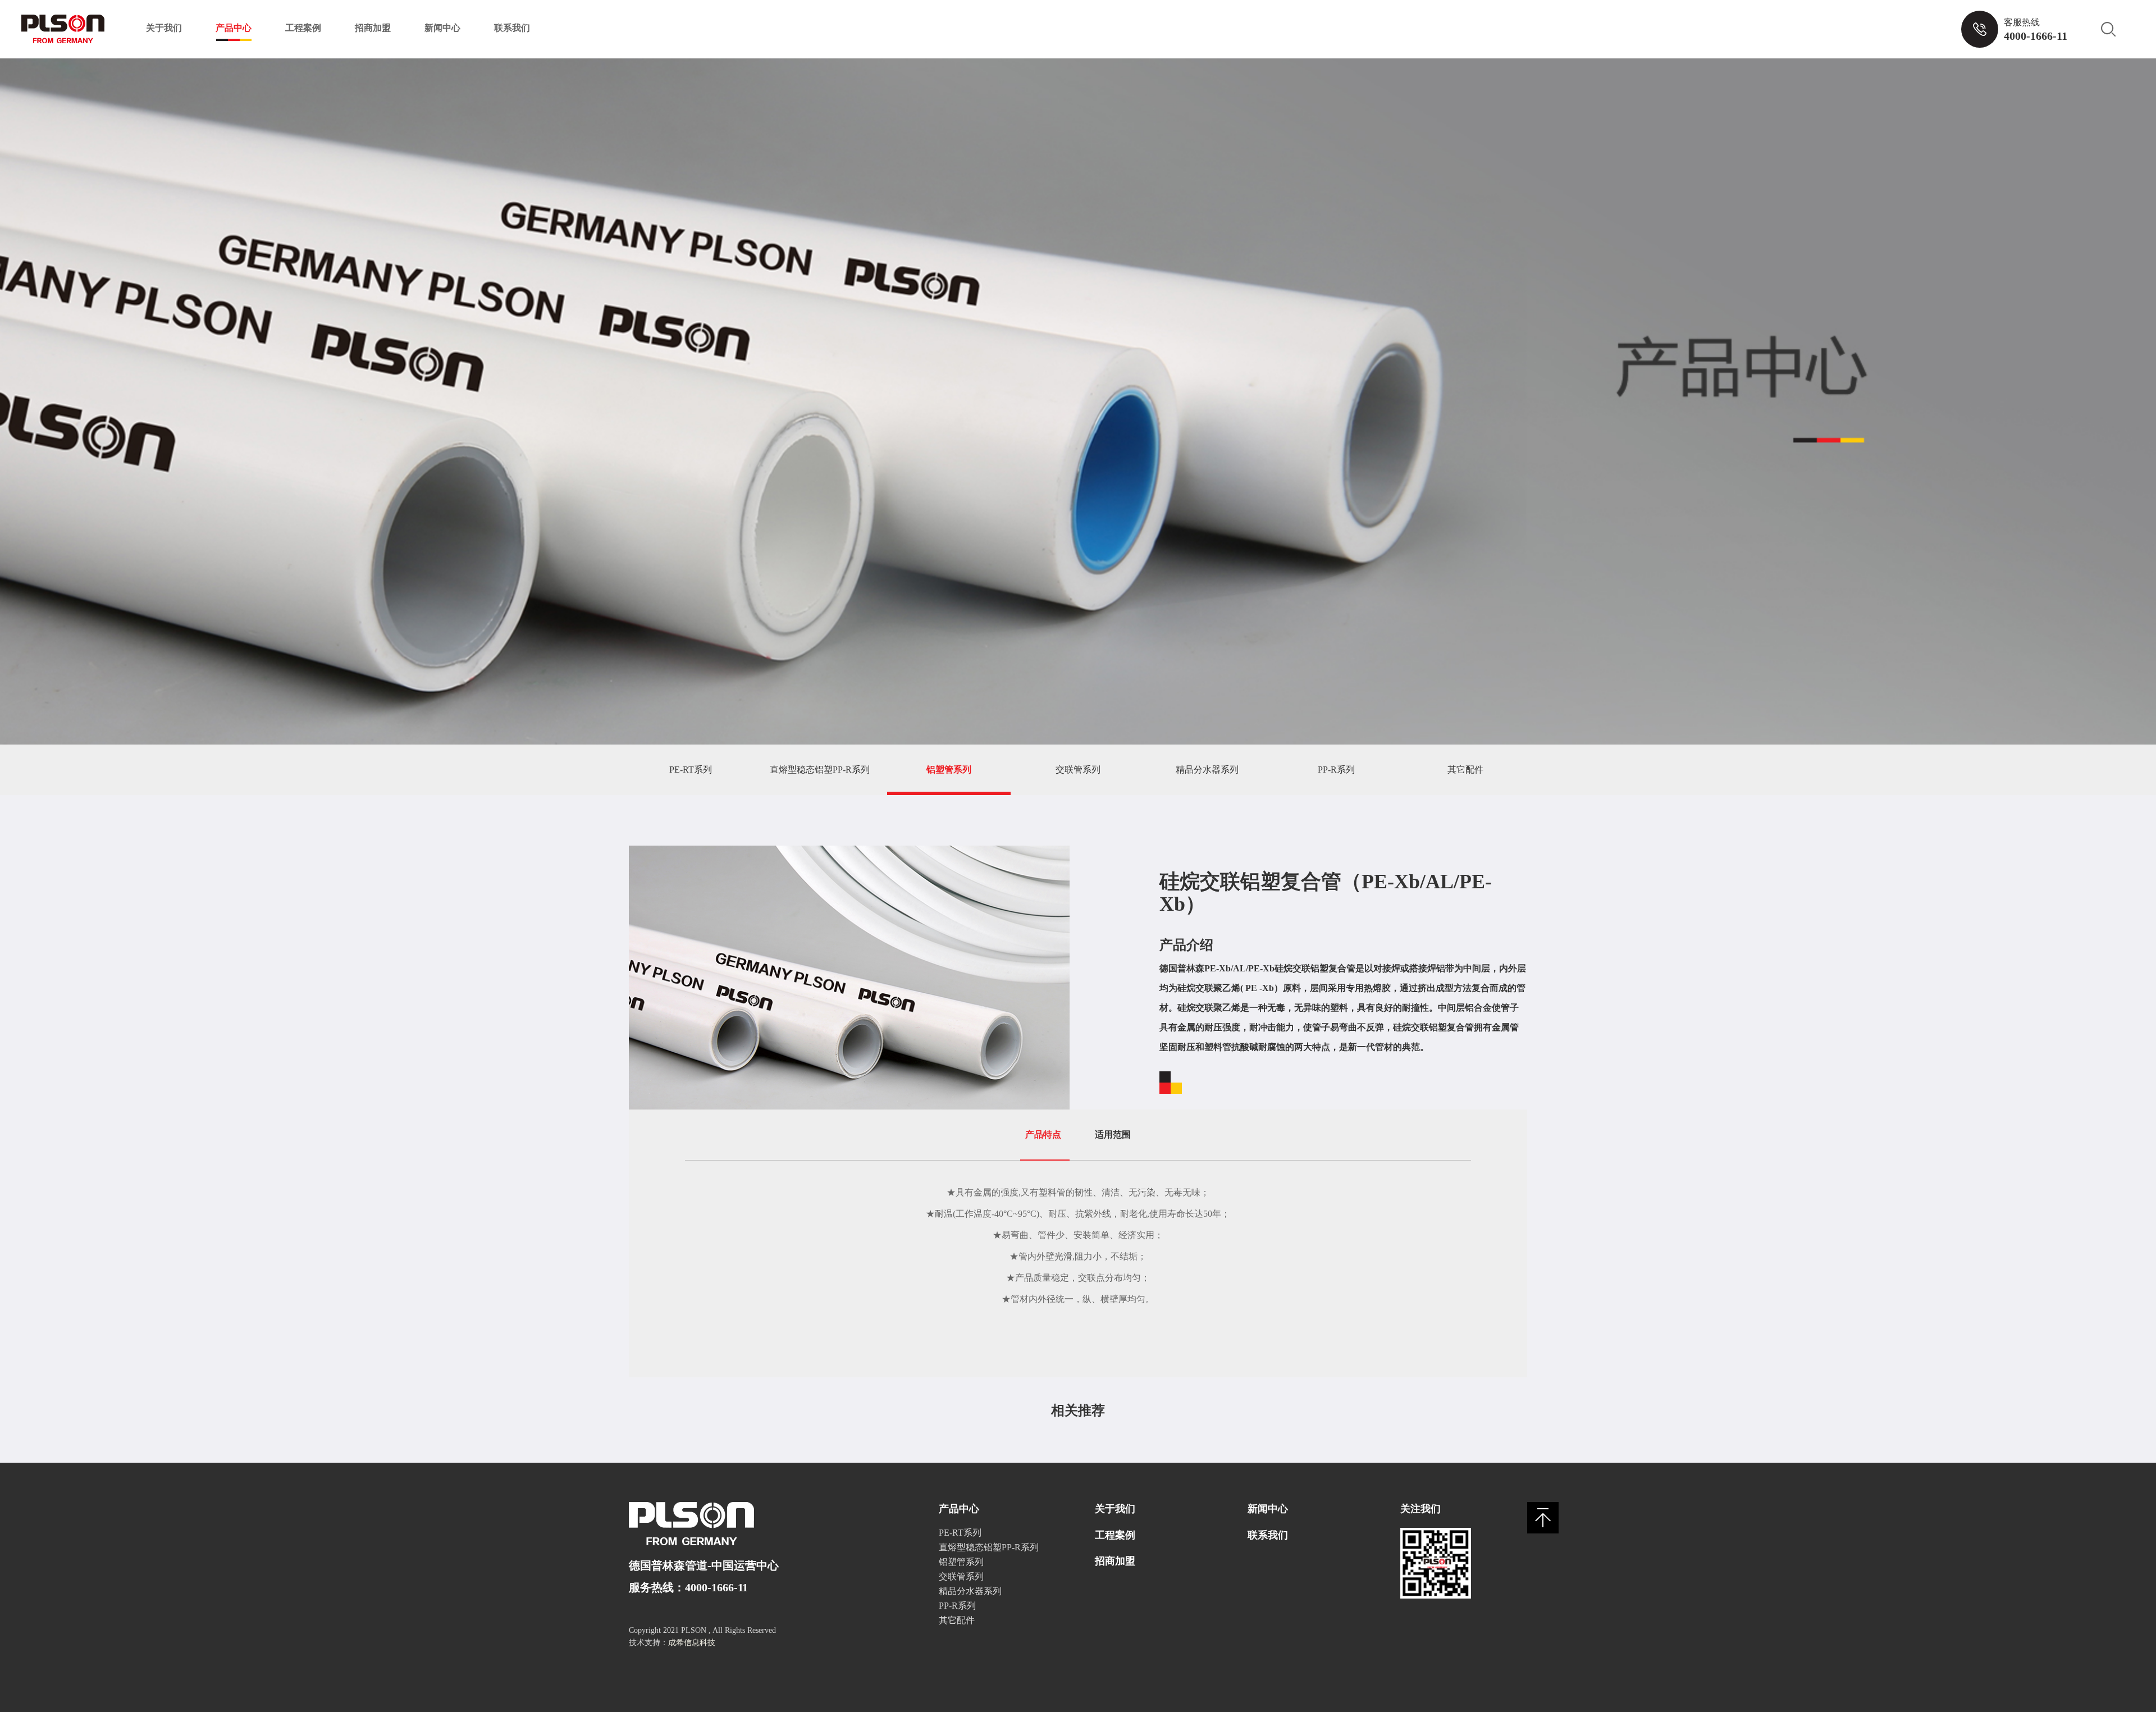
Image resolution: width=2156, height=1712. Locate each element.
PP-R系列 (1336, 770)
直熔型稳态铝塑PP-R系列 (820, 770)
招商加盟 (373, 28)
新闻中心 (442, 28)
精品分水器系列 (1207, 770)
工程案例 (303, 28)
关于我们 (164, 28)
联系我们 (512, 28)
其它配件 (1465, 770)
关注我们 (1420, 1509)
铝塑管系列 (949, 770)
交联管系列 (1078, 770)
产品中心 (234, 28)
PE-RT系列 (691, 770)
